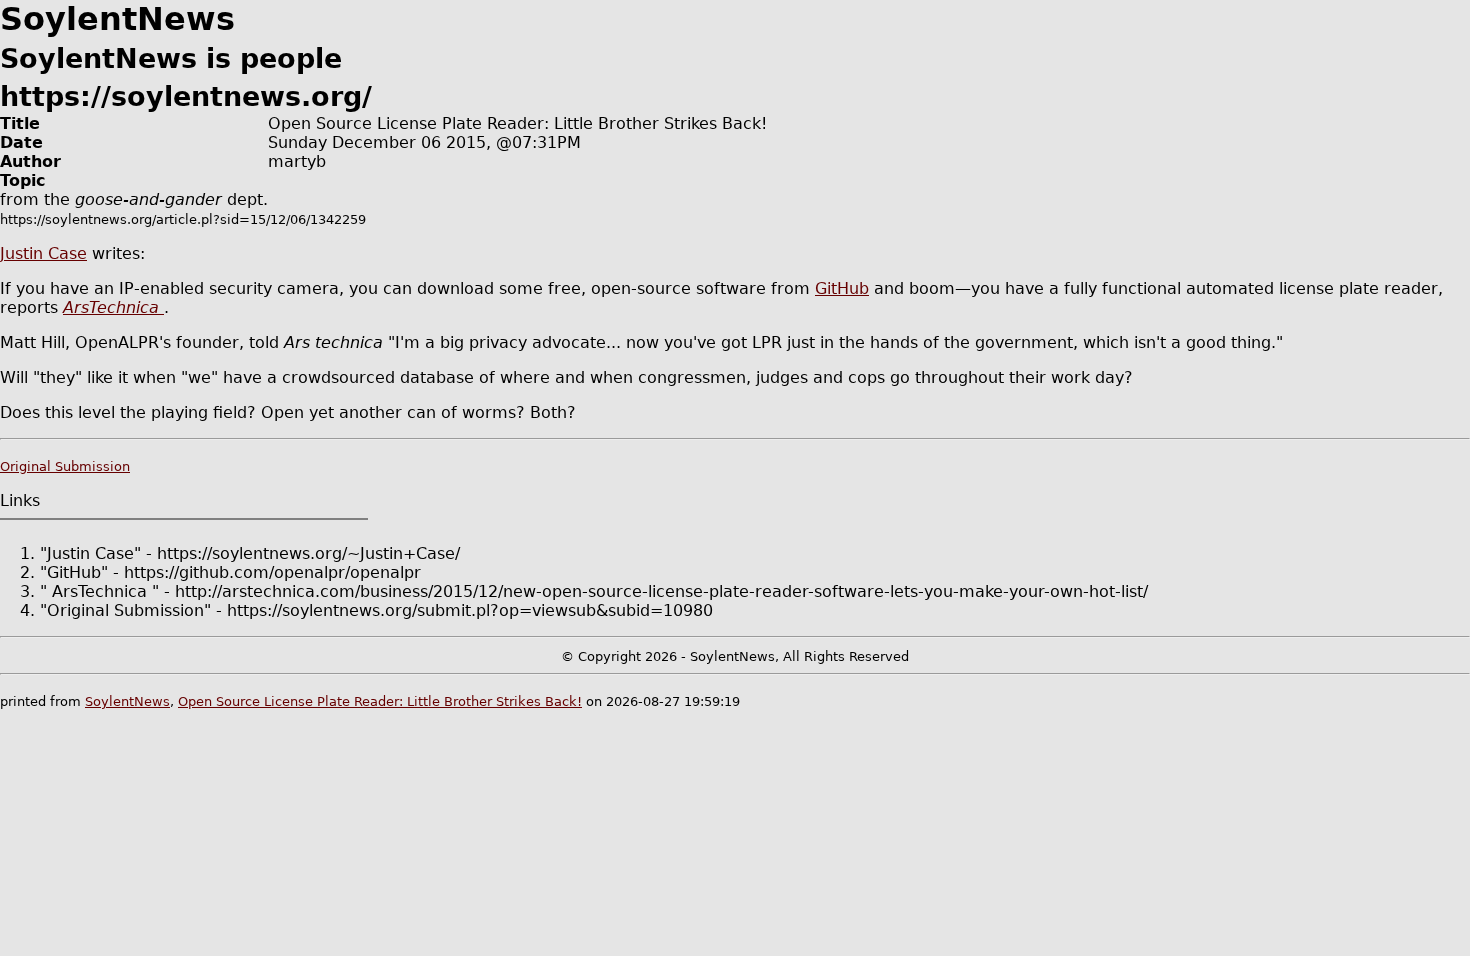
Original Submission (65, 466)
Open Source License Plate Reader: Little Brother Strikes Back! (380, 701)
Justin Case (43, 253)
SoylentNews (127, 701)
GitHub (842, 288)
